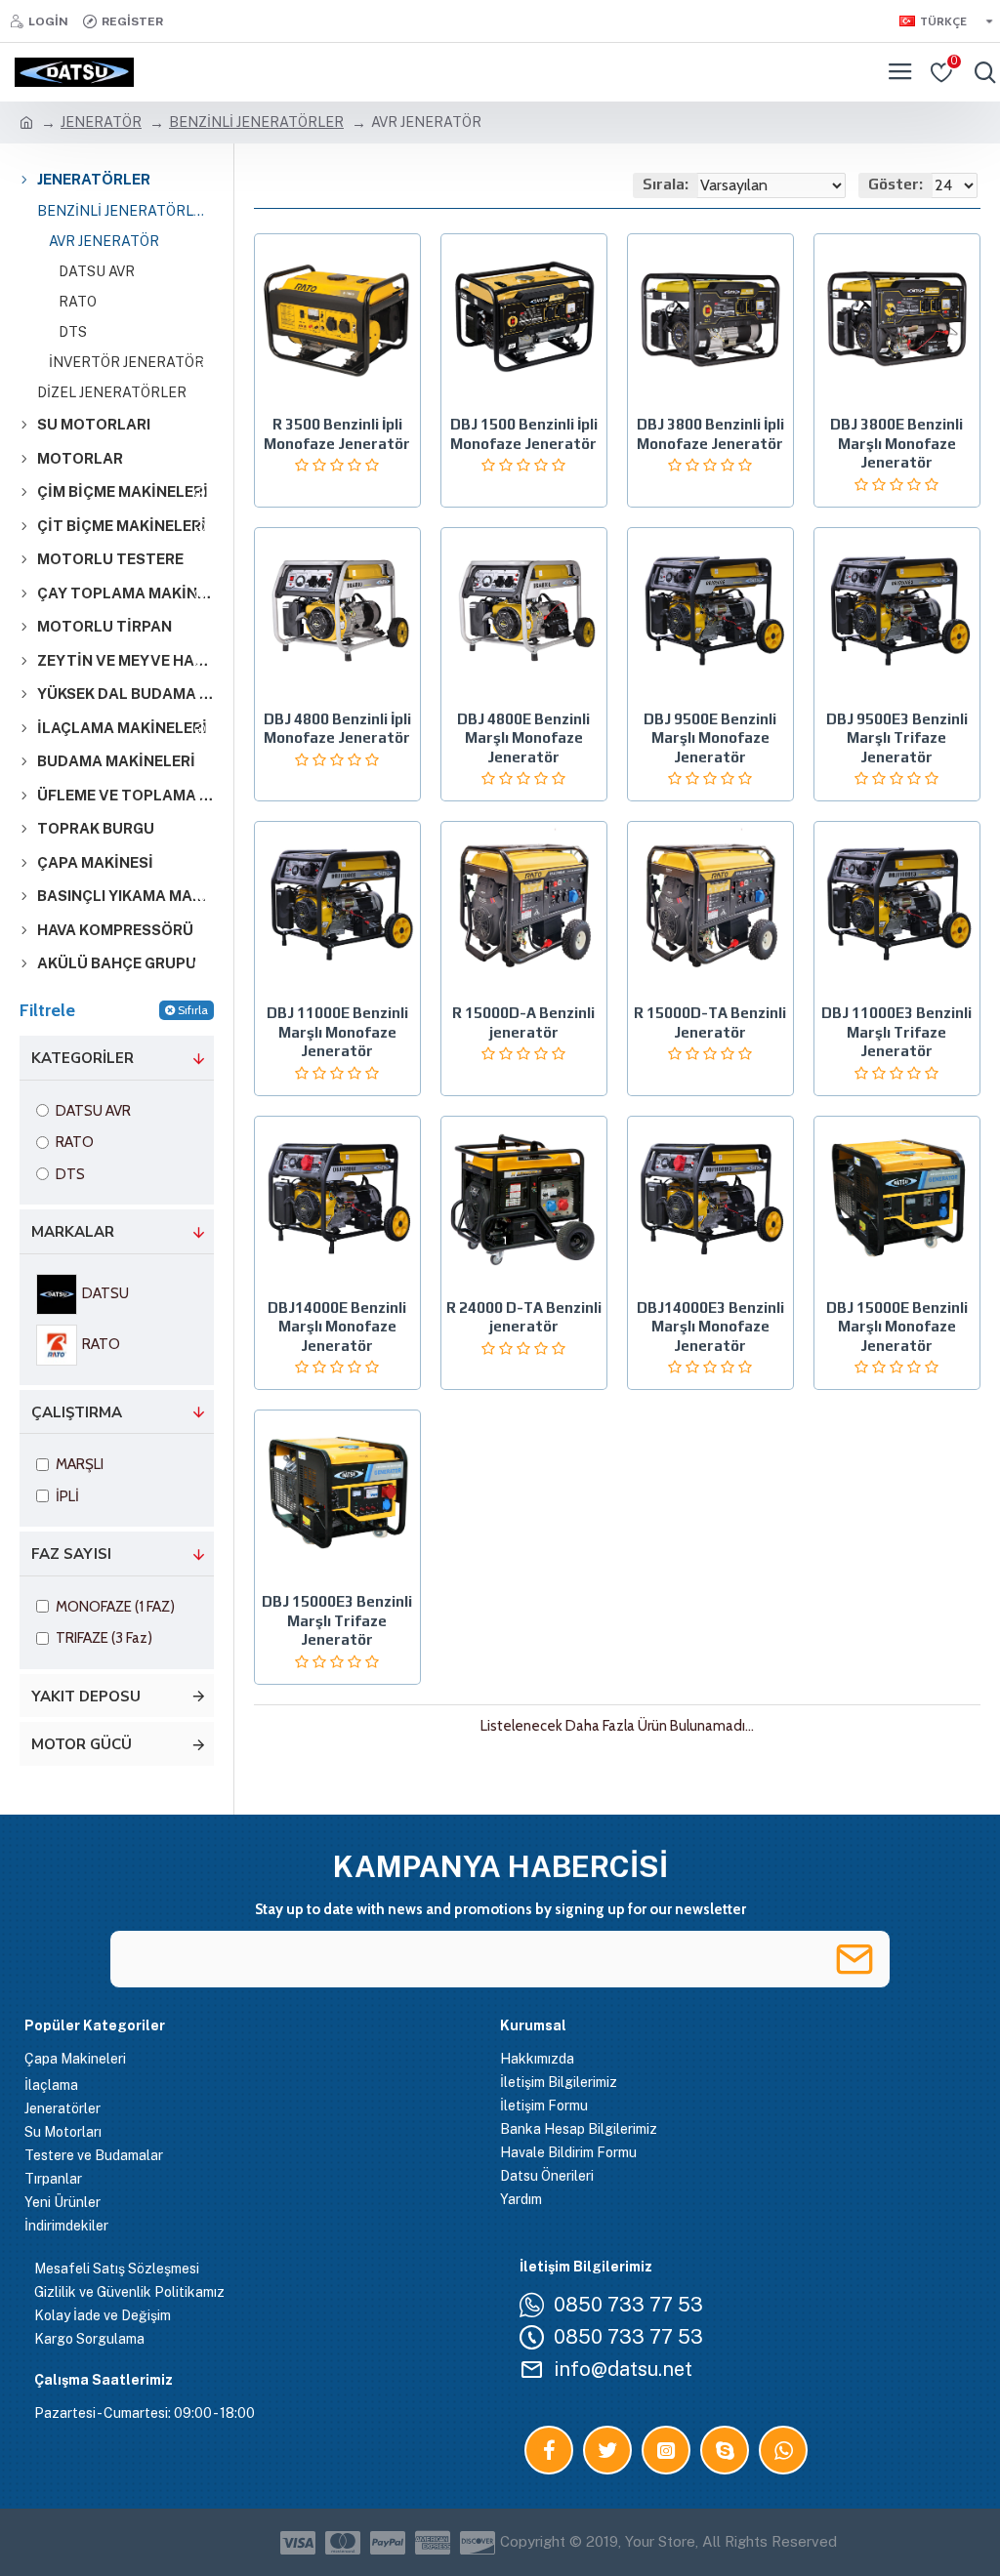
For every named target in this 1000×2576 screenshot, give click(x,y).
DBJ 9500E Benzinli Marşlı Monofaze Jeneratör (710, 738)
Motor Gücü (82, 1744)
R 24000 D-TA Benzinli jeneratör (524, 1317)
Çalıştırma (77, 1412)
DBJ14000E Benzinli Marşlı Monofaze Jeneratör (337, 1327)
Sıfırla (193, 1010)
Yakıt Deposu (86, 1697)
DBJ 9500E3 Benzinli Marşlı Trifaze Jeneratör (897, 738)
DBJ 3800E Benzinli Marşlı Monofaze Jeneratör (896, 443)
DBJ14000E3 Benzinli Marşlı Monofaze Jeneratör (710, 1327)
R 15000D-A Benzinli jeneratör (523, 1022)
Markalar (73, 1232)
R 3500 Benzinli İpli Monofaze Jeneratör (337, 434)
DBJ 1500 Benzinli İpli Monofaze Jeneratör (524, 434)
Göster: (896, 184)
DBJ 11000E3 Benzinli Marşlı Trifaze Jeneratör (896, 1032)
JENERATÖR (101, 122)
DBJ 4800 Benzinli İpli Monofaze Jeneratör (337, 729)
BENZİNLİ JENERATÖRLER (256, 122)
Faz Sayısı (71, 1554)
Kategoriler (83, 1058)
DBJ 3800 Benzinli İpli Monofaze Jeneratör (710, 434)
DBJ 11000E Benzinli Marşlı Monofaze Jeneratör (337, 1032)
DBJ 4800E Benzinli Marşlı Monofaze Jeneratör (523, 738)
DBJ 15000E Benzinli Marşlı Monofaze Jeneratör (897, 1327)
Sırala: (666, 184)
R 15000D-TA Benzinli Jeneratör (710, 1022)
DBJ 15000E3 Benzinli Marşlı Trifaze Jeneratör (337, 1620)
